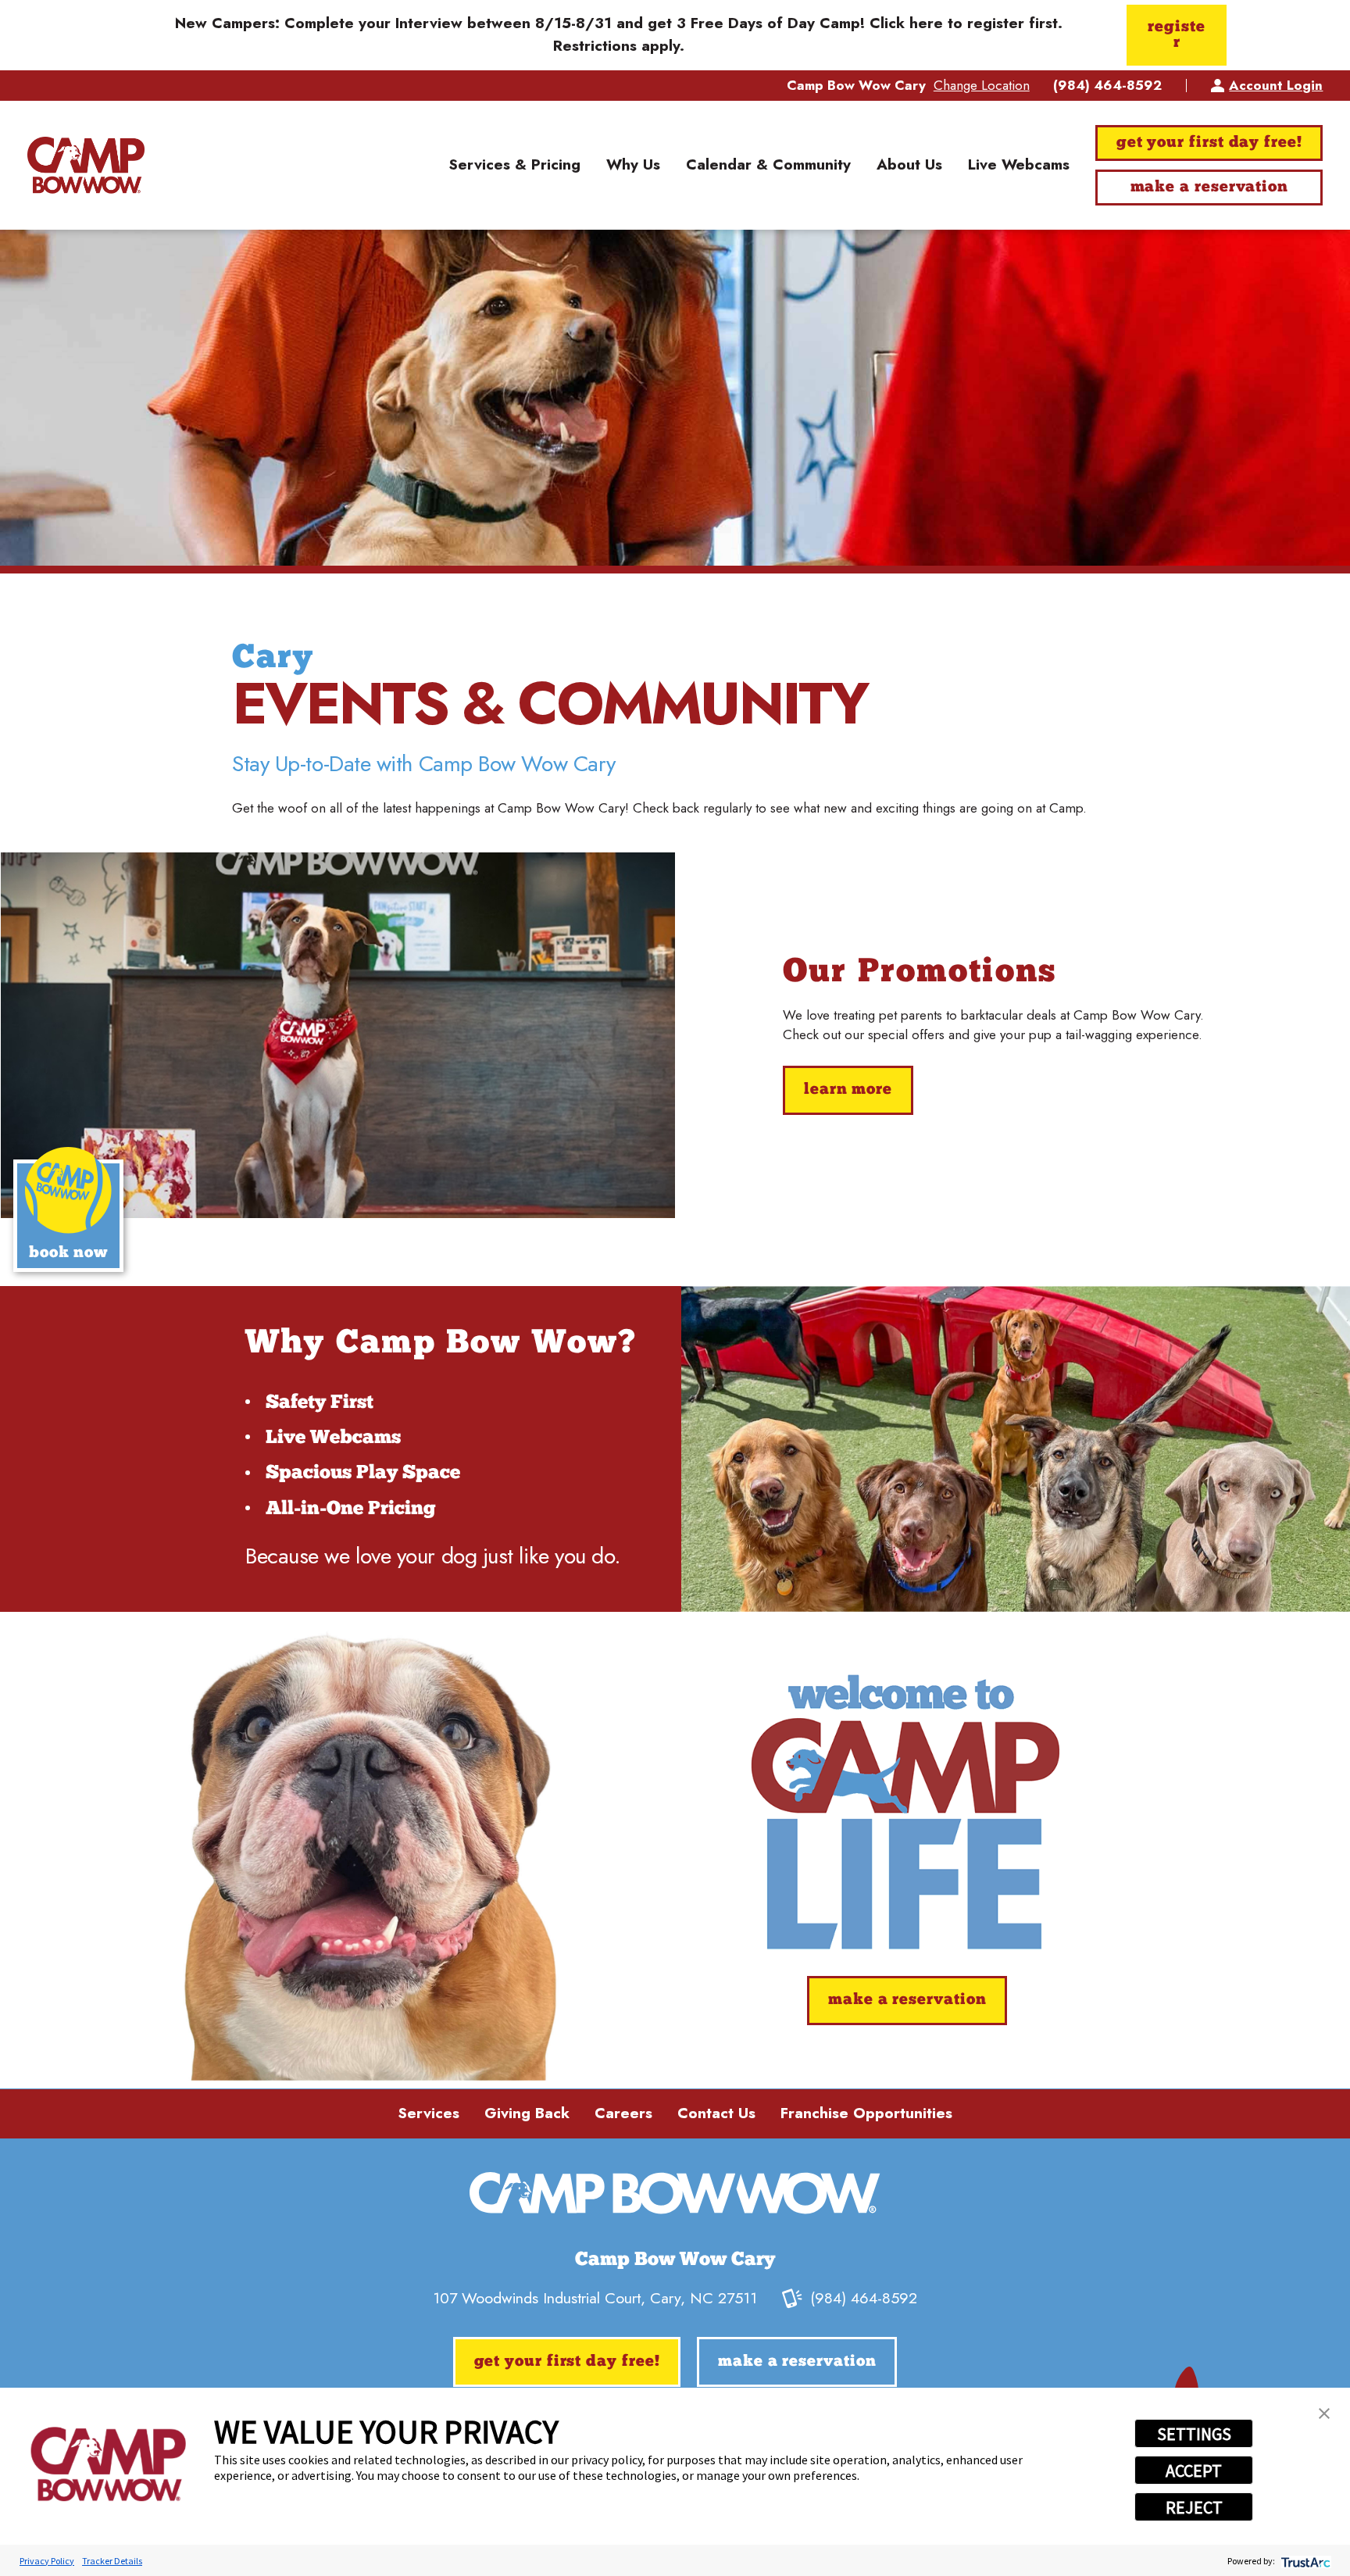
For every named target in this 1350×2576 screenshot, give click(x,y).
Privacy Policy (47, 2561)
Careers (623, 2113)
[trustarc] (1304, 2561)
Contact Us (716, 2113)
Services (429, 2113)
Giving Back (527, 2113)
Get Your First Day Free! (1209, 143)
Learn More (848, 1090)
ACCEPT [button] (1194, 2471)
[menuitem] (514, 166)
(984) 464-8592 (1107, 86)
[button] (1324, 2413)
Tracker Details (112, 2561)
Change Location (982, 85)
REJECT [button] (1194, 2507)
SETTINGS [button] (1194, 2434)
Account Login (1276, 85)
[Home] (86, 165)
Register (1176, 35)
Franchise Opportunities (866, 2113)
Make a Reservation (1209, 188)
